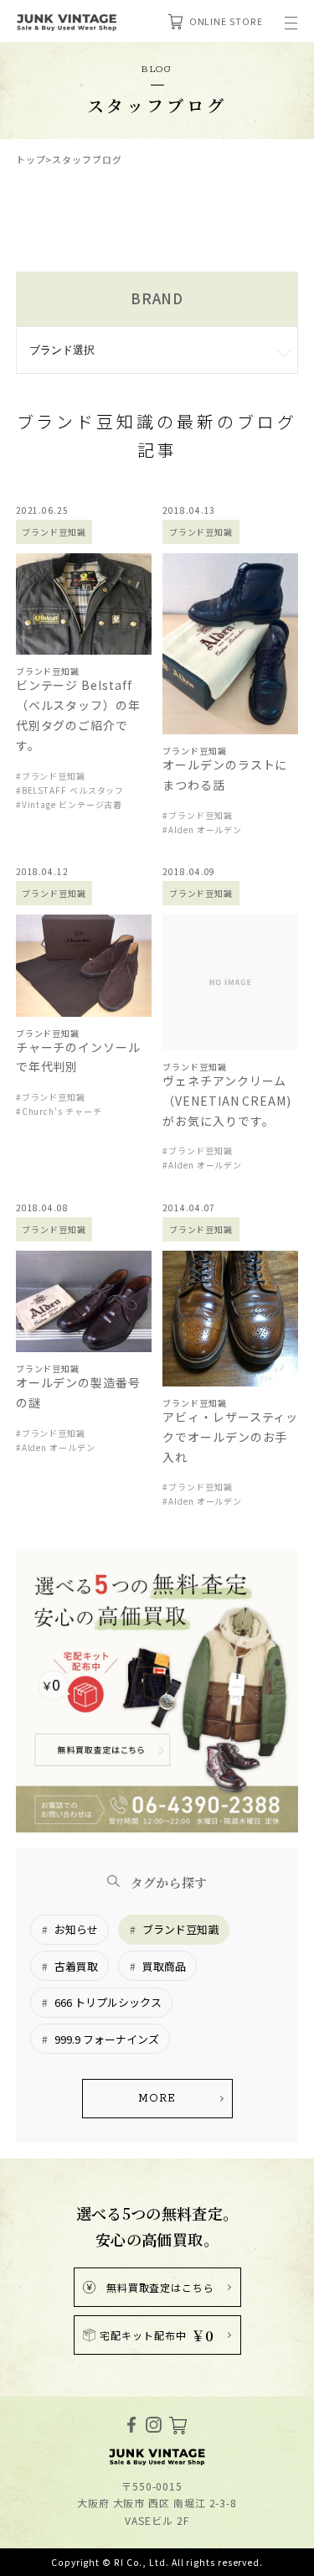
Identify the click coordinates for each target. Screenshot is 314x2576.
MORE (157, 2099)
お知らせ (76, 1929)
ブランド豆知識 (180, 1929)
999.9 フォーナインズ (107, 2039)
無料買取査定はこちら (160, 2287)
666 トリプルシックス (108, 2002)
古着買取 (76, 1966)
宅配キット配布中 (157, 2335)
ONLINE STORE (226, 21)
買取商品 (164, 1966)
